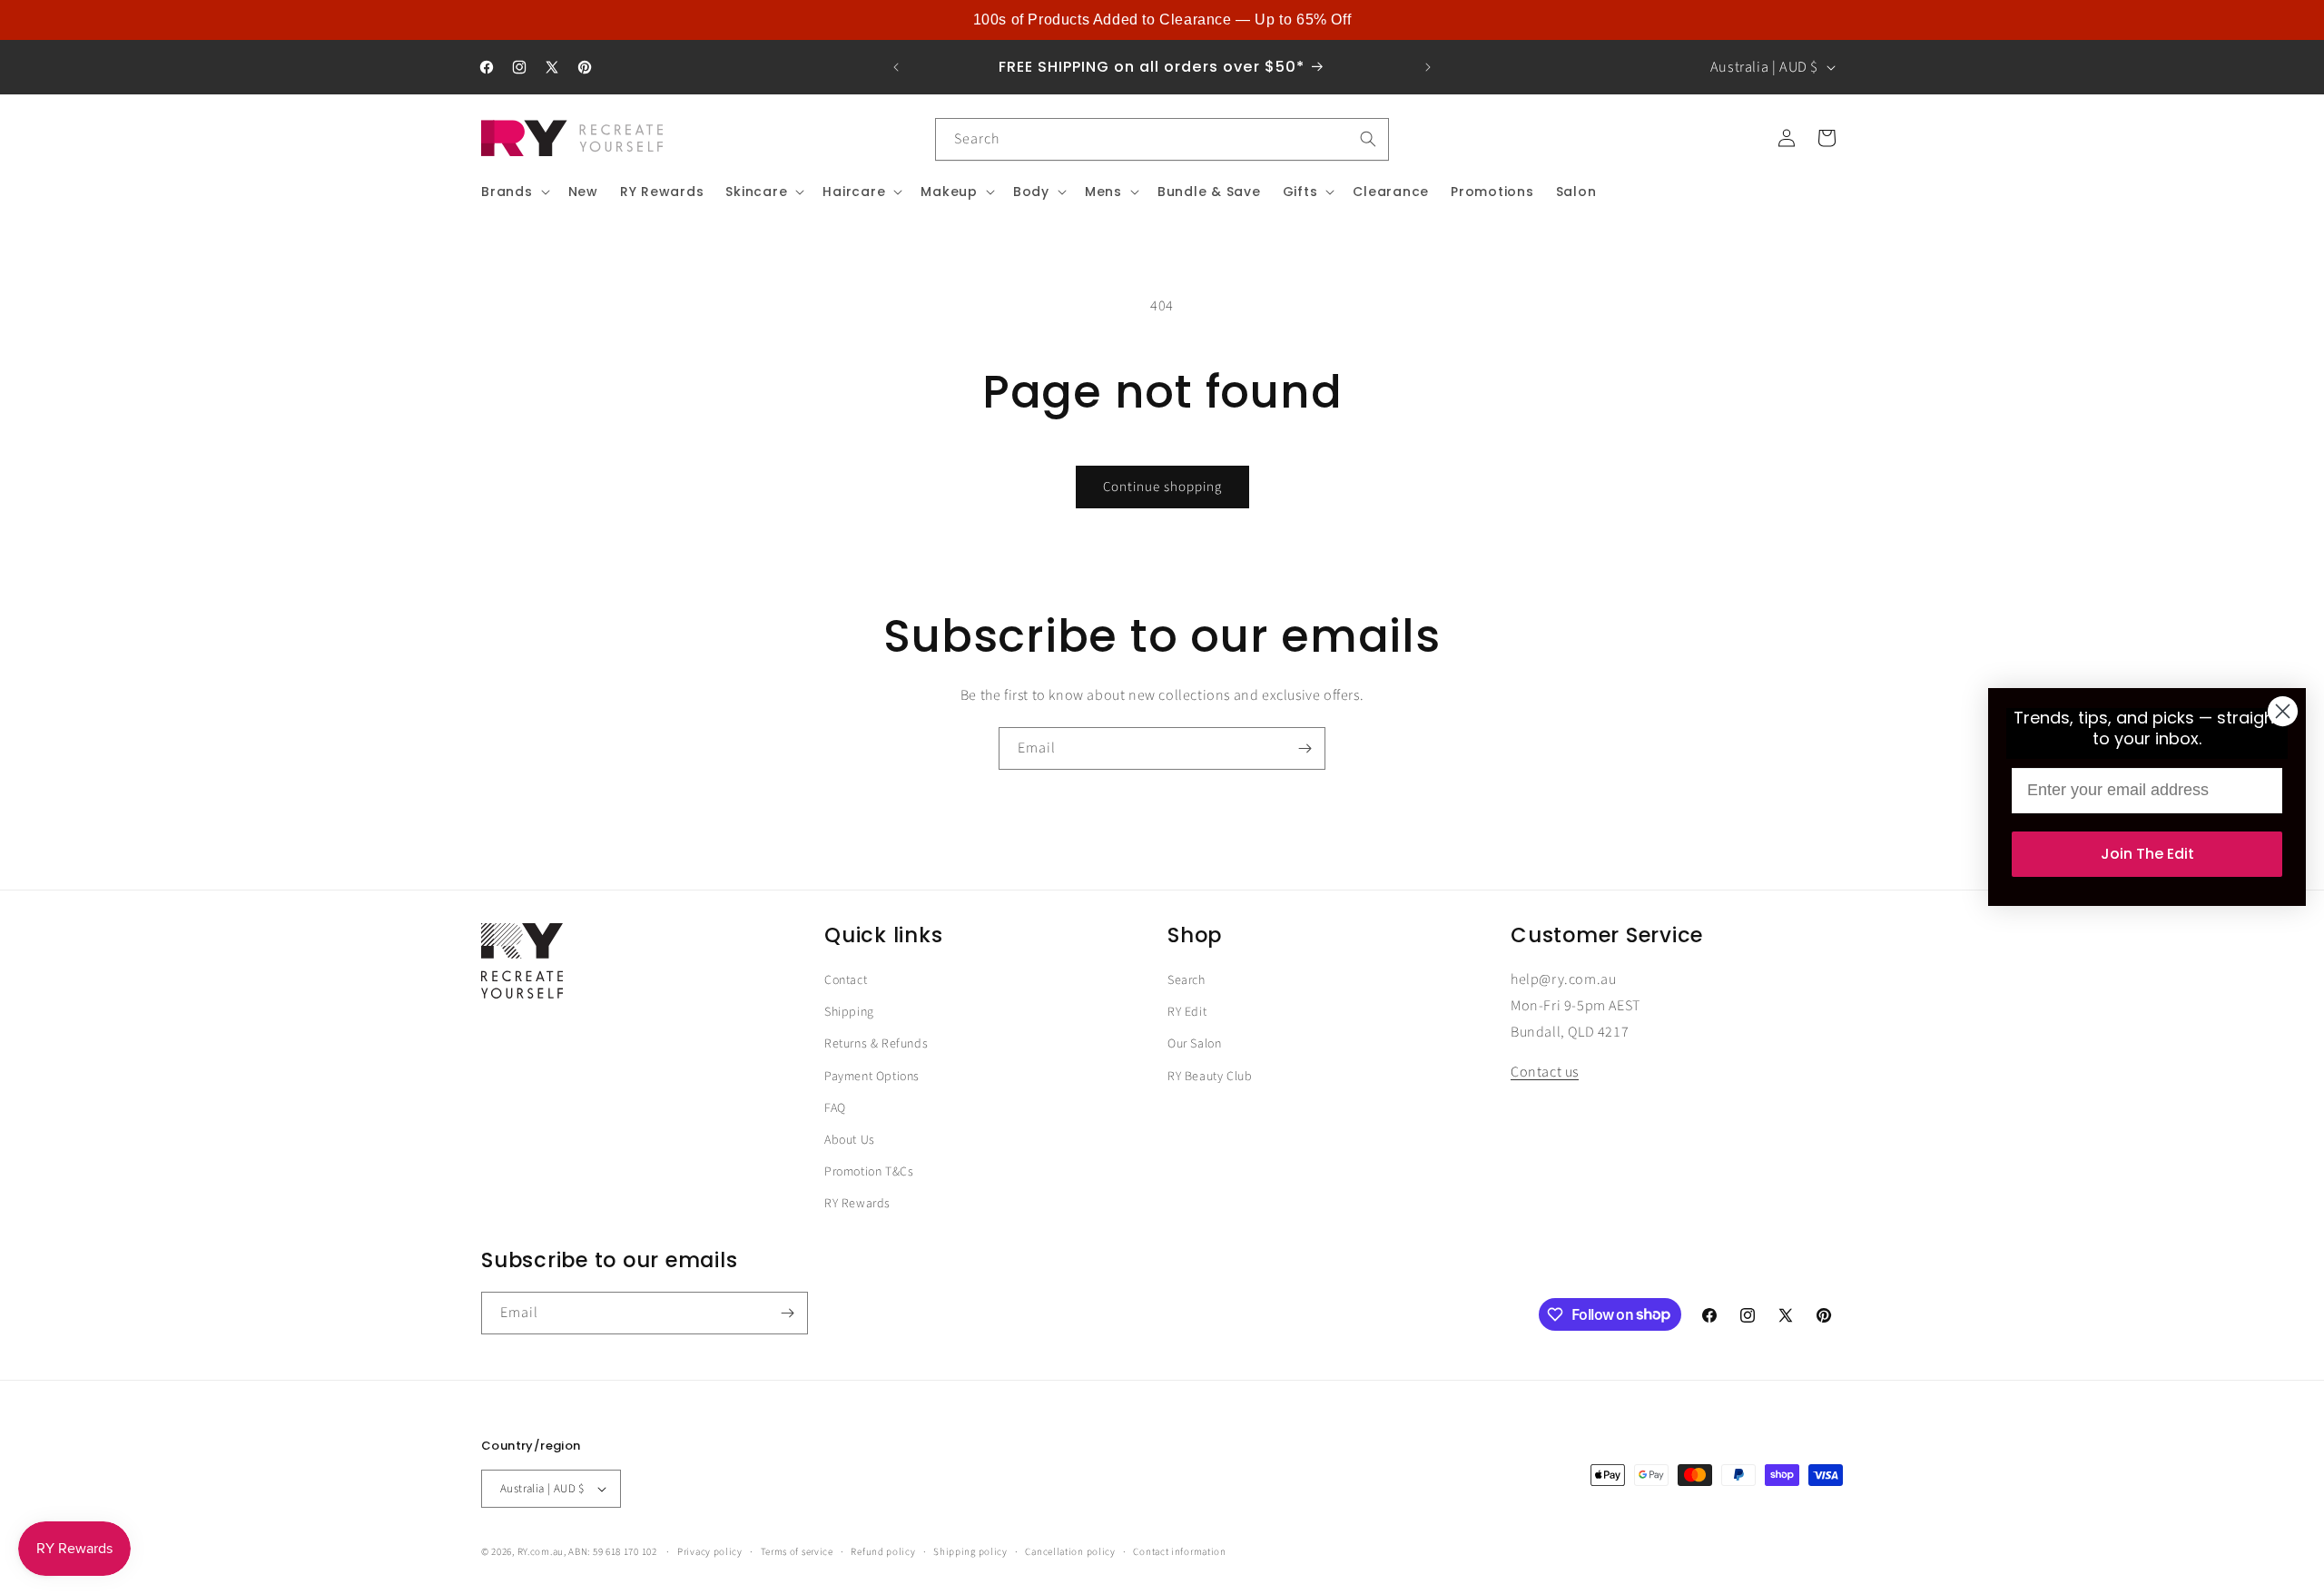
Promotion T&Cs (869, 1172)
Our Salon (1194, 1045)
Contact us (1545, 1073)
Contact (846, 980)
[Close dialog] (2283, 711)
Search (1187, 980)
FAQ (835, 1108)
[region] (1162, 20)
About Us (850, 1140)
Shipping (849, 1012)
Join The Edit (2147, 854)
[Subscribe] (1305, 748)
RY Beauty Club (1210, 1077)
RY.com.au (541, 1552)
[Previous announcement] (896, 67)
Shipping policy (970, 1551)
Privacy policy (710, 1551)
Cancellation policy (1070, 1551)
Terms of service (797, 1551)
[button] (514, 192)
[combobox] (1162, 139)
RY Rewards (857, 1204)
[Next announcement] (1428, 67)
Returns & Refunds (876, 1045)
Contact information (1179, 1551)
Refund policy (883, 1551)
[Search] (1368, 139)
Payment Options (872, 1077)
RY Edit (1187, 1012)
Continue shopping (1162, 487)
